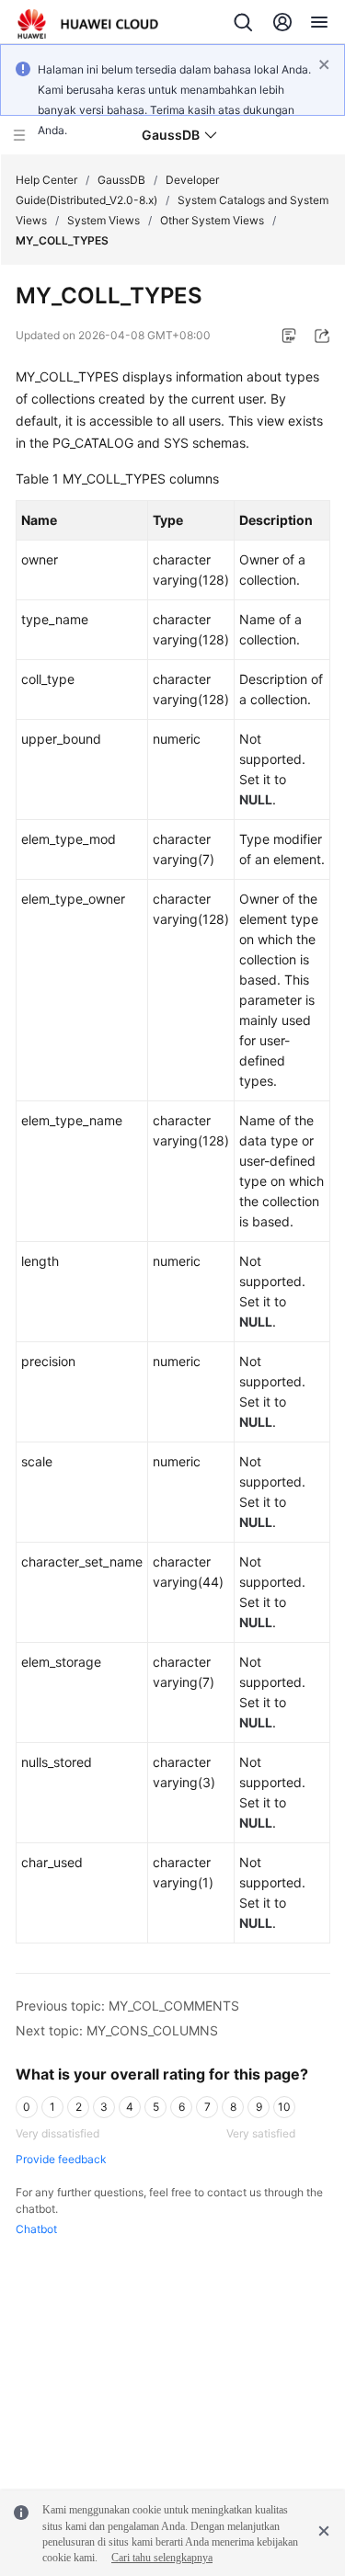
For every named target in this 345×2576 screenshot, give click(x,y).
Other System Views (212, 220)
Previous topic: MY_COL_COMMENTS (127, 2006)
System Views (103, 220)
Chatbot (36, 2229)
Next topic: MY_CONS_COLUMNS (117, 2030)
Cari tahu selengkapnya (162, 2558)
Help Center (46, 180)
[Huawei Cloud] (88, 24)
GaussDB (121, 180)
